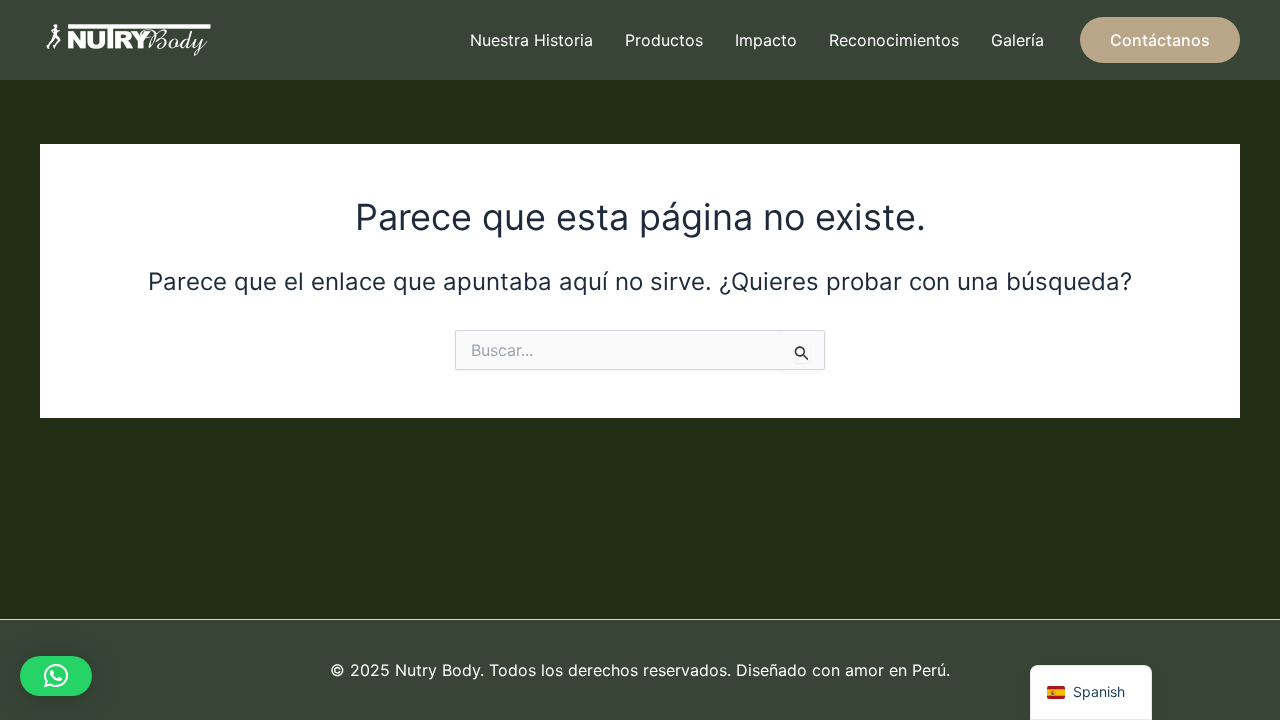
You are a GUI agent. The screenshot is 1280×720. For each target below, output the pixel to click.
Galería (1017, 40)
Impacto (766, 40)
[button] (1160, 40)
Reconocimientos (894, 40)
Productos (664, 40)
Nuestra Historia (531, 40)
